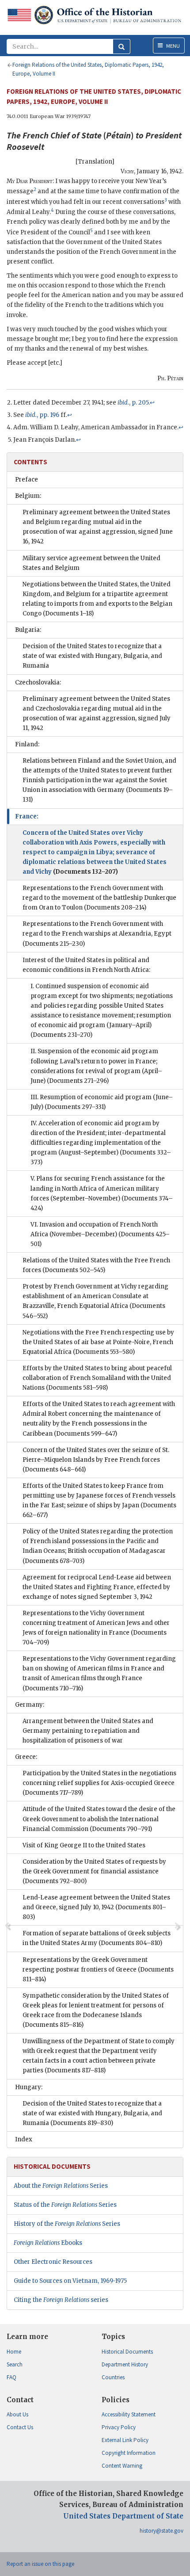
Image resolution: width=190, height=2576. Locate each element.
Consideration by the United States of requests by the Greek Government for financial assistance (94, 1871)
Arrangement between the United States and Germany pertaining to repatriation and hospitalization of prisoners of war (88, 1731)
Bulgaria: (28, 630)
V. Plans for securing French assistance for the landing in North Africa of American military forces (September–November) (102, 1193)
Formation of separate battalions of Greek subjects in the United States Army (97, 1938)
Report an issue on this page (40, 2564)
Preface (27, 480)
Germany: (30, 1705)
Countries (113, 2377)
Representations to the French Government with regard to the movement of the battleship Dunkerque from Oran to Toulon (99, 898)
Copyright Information (129, 2453)
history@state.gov (161, 2531)
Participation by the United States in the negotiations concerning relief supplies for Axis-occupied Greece (99, 1783)
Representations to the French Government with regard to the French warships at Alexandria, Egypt (97, 934)
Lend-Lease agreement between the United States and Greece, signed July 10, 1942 (96, 1907)
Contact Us (20, 2427)
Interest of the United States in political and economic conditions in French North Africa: (86, 965)
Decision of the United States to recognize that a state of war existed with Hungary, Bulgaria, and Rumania (92, 656)
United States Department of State (123, 2516)
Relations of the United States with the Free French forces (96, 1265)
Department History (125, 2364)
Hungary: (29, 2087)
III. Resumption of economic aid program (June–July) (102, 1102)
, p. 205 (133, 403)
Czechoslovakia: (38, 682)
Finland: (27, 744)
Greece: (26, 1757)
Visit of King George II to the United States (84, 1845)
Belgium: (28, 496)
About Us (17, 2414)
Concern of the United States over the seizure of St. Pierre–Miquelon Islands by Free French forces (96, 1460)
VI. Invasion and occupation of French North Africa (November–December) (100, 1234)
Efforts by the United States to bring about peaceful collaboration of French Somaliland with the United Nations (97, 1378)
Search (15, 2364)
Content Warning (122, 2466)
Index (24, 2139)
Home (14, 2352)
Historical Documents (127, 2352)
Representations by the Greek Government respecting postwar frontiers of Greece (98, 1970)
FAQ (11, 2377)
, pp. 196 (42, 415)
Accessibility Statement (129, 2414)
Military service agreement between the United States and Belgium (91, 563)
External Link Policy (125, 2440)
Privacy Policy (119, 2427)
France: (27, 816)
